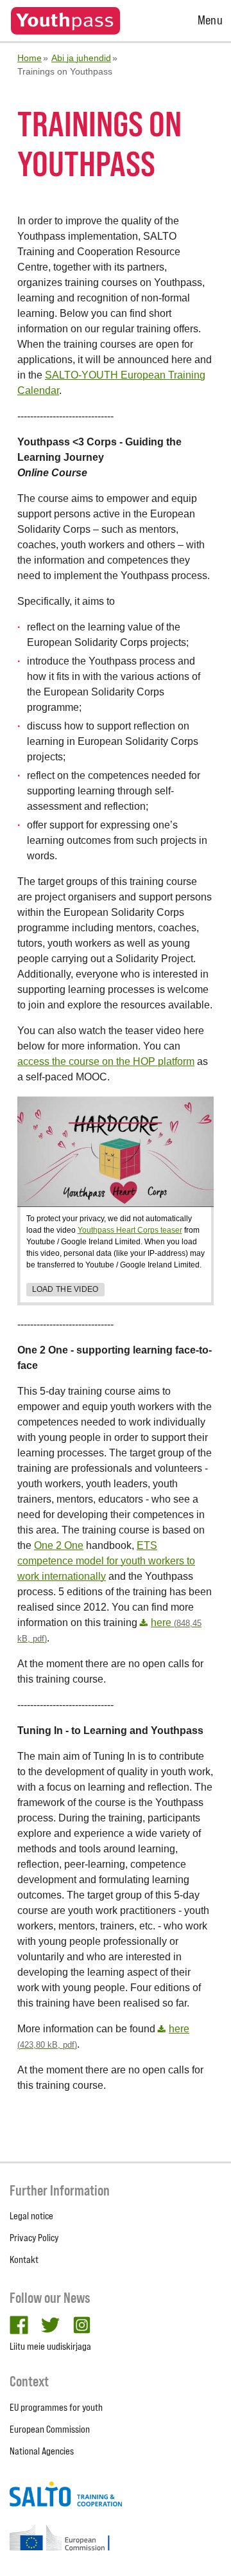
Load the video (65, 1289)
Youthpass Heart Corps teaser (130, 1230)
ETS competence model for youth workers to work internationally (106, 1561)
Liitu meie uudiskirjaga (50, 2346)
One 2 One (59, 1545)
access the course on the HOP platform (106, 1061)
